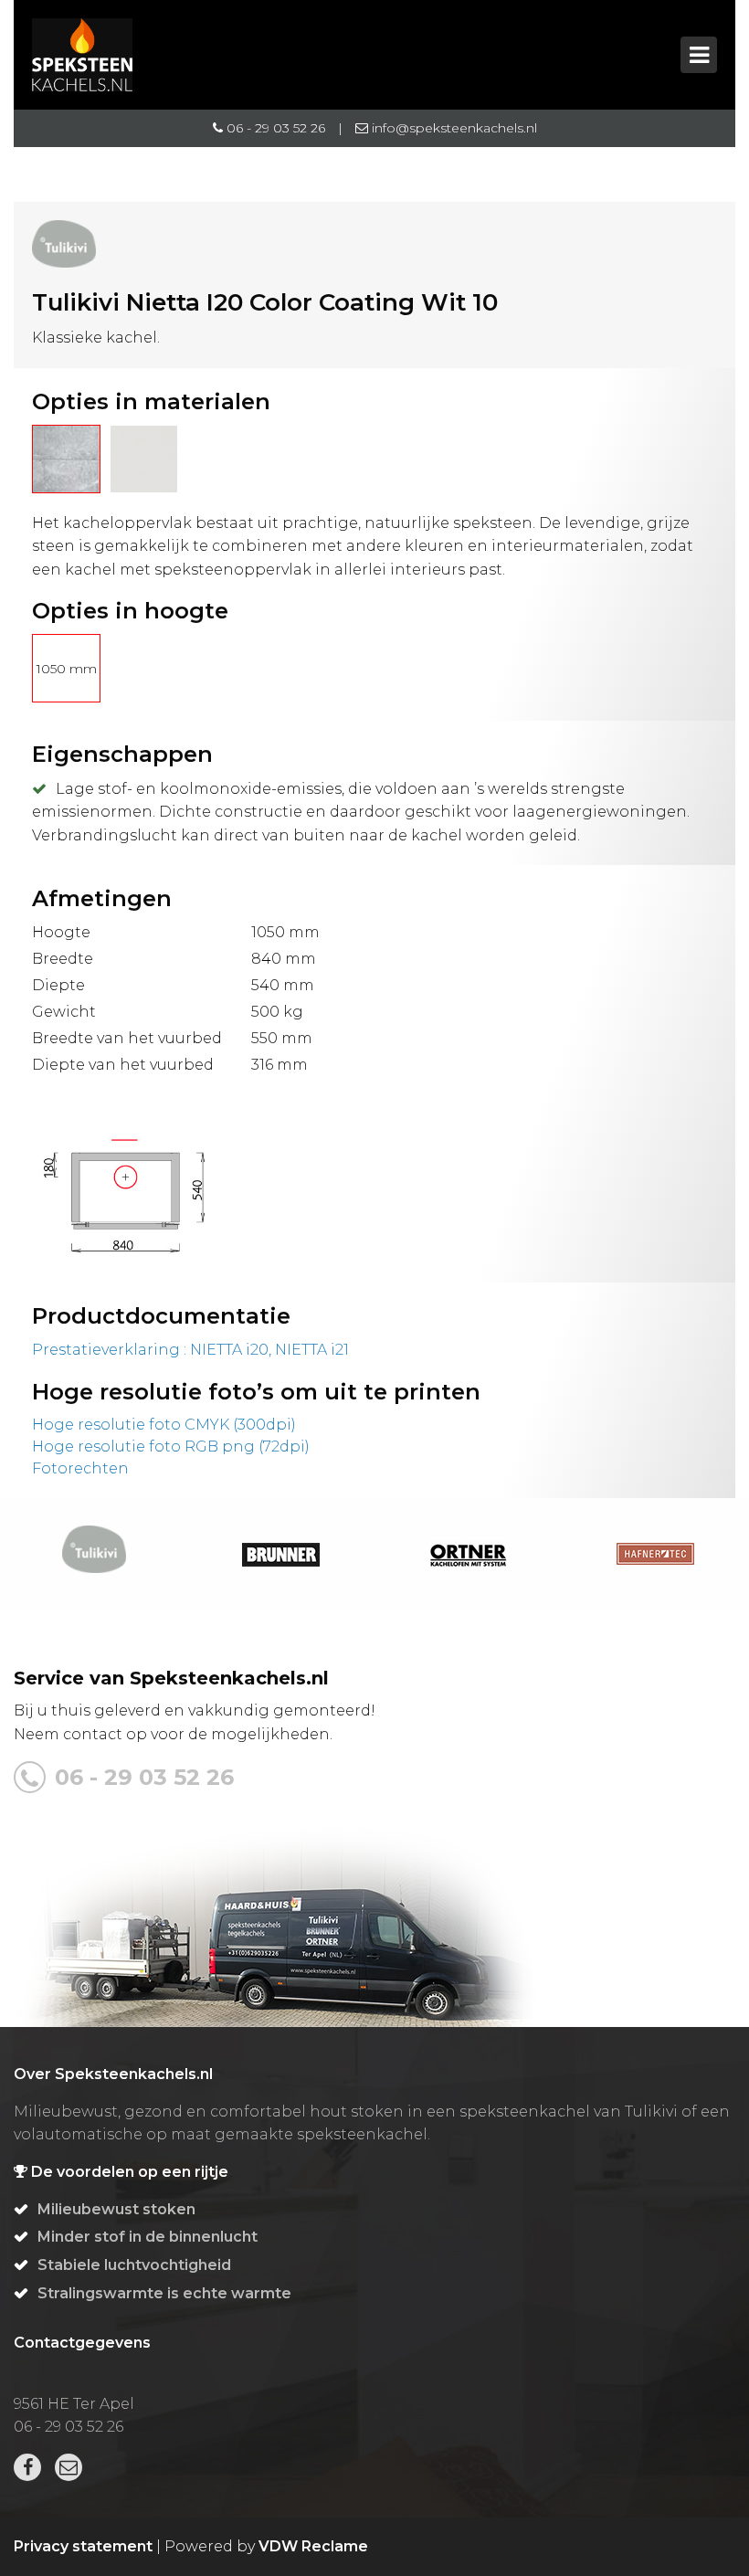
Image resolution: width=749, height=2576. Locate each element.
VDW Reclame (313, 2546)
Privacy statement (83, 2546)
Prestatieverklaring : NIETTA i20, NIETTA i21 (190, 1350)
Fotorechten (80, 1468)
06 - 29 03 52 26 (274, 128)
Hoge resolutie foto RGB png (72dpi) (171, 1446)
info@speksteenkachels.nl (453, 128)
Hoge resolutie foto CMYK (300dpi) (164, 1425)
